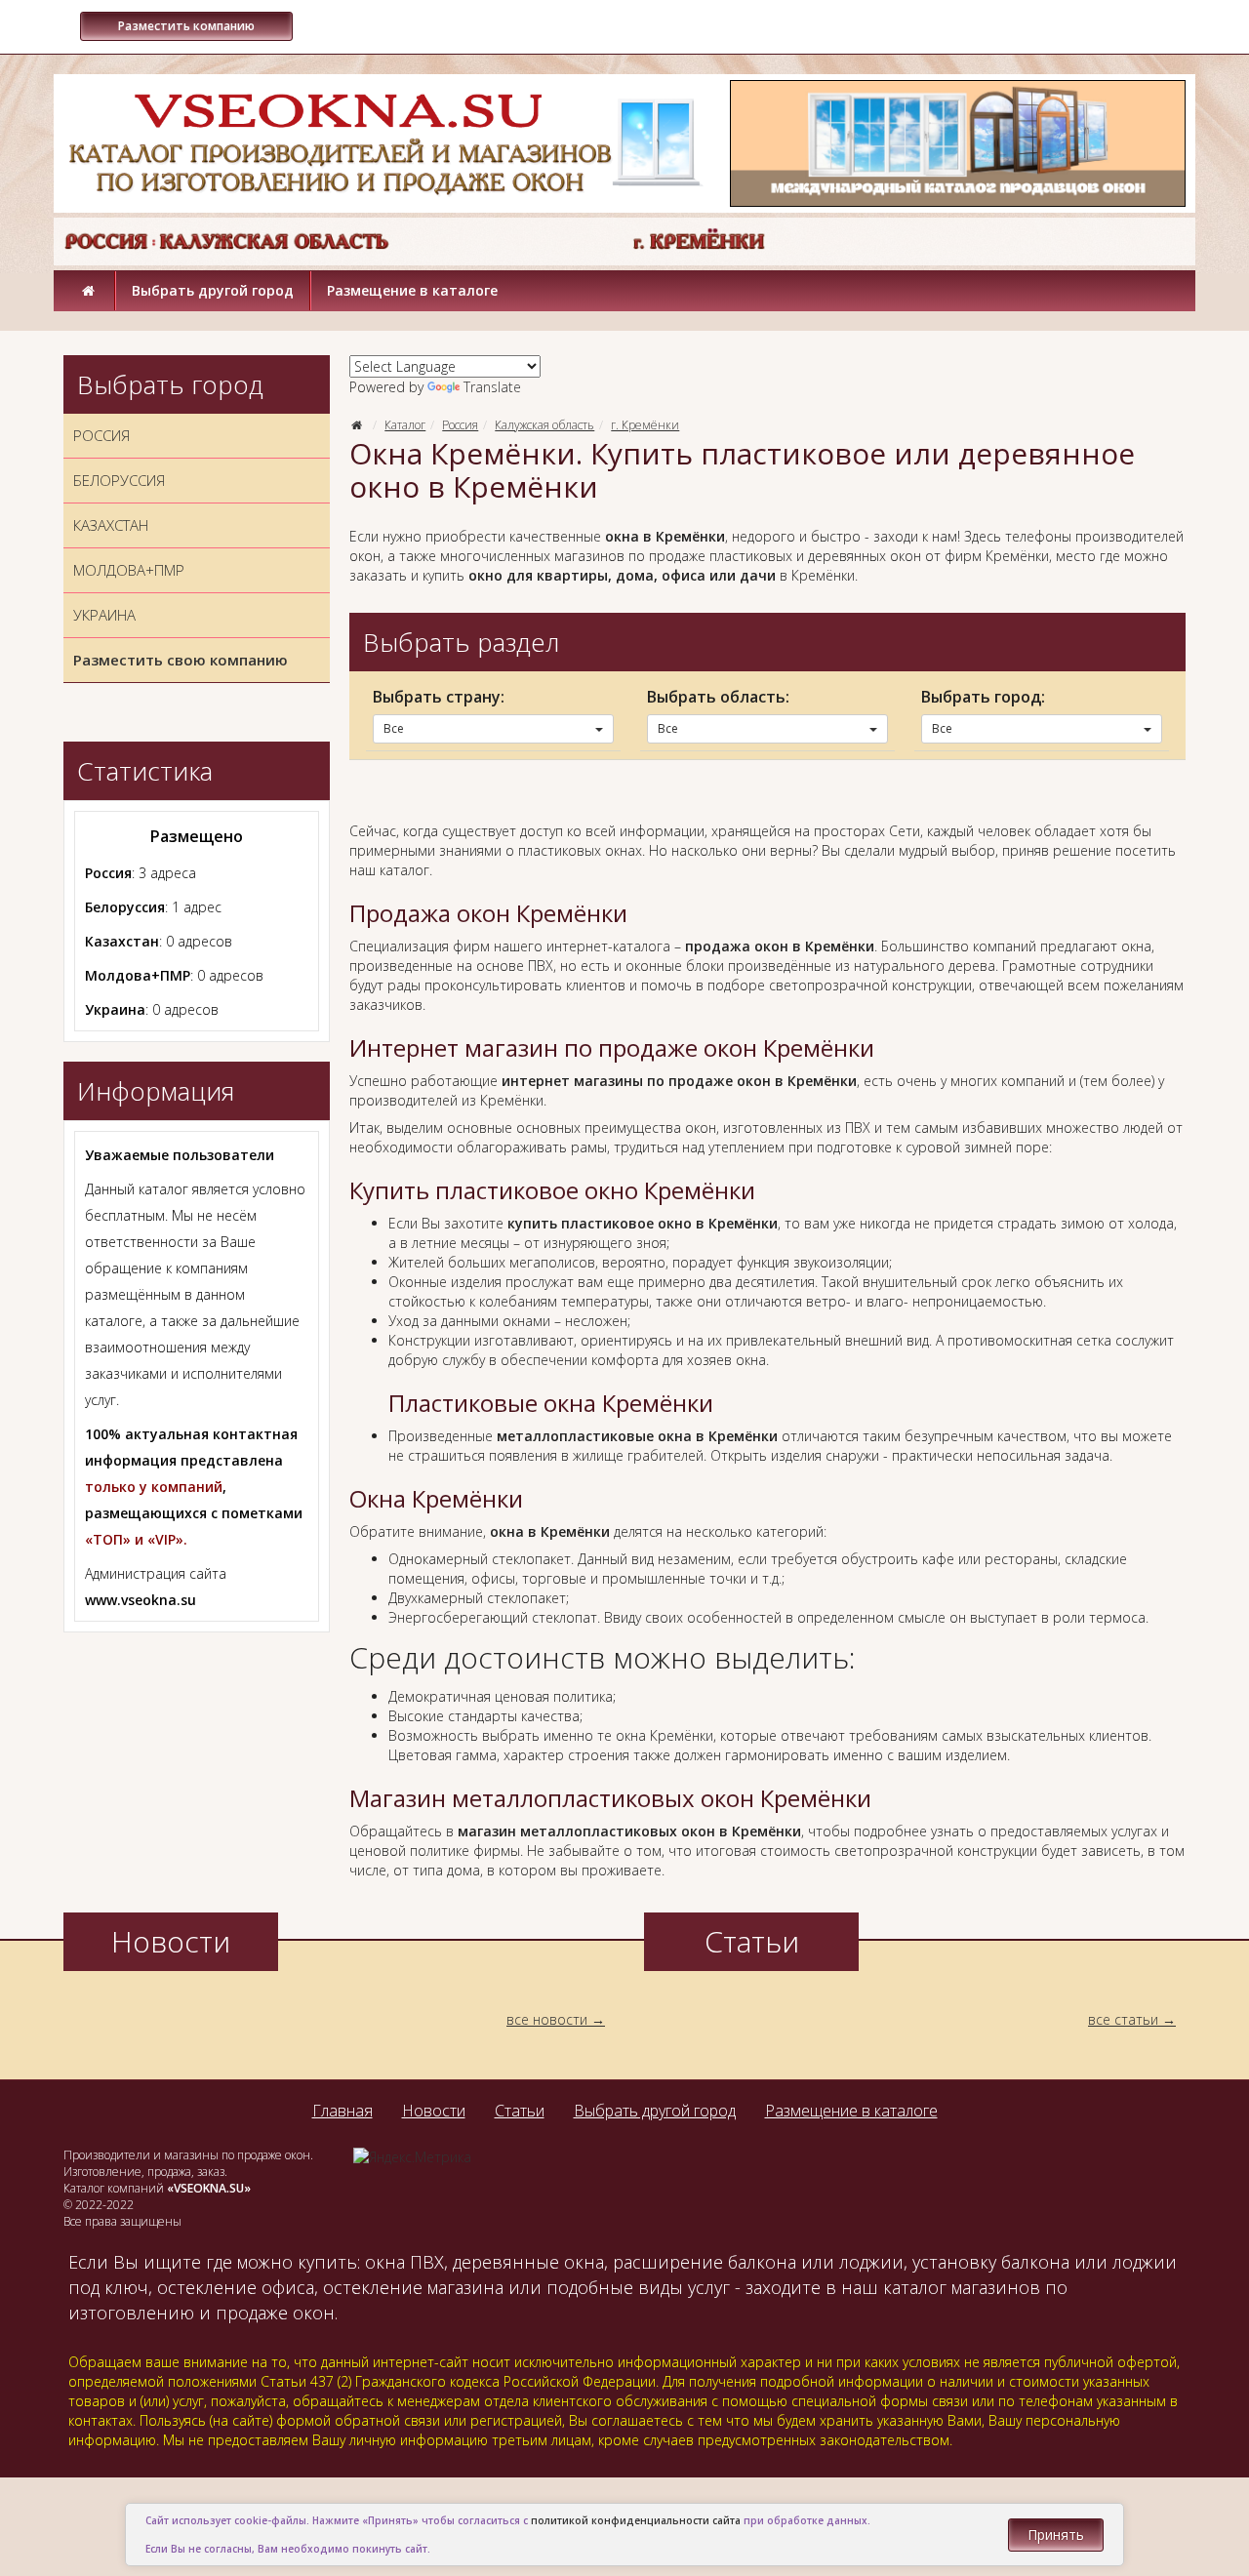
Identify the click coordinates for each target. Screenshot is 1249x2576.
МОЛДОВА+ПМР (129, 570)
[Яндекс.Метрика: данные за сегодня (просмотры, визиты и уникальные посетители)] (412, 2157)
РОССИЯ (101, 435)
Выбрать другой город (213, 290)
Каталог (405, 425)
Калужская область (544, 425)
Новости (434, 2111)
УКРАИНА (104, 615)
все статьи (1123, 2019)
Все (394, 728)
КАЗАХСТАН (111, 525)
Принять (1056, 2535)
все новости (547, 2019)
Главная (342, 2111)
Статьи (520, 2111)
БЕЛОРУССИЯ (119, 480)
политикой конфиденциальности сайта (636, 2520)
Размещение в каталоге (412, 290)
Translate (492, 387)
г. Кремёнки (645, 425)
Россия (460, 425)
